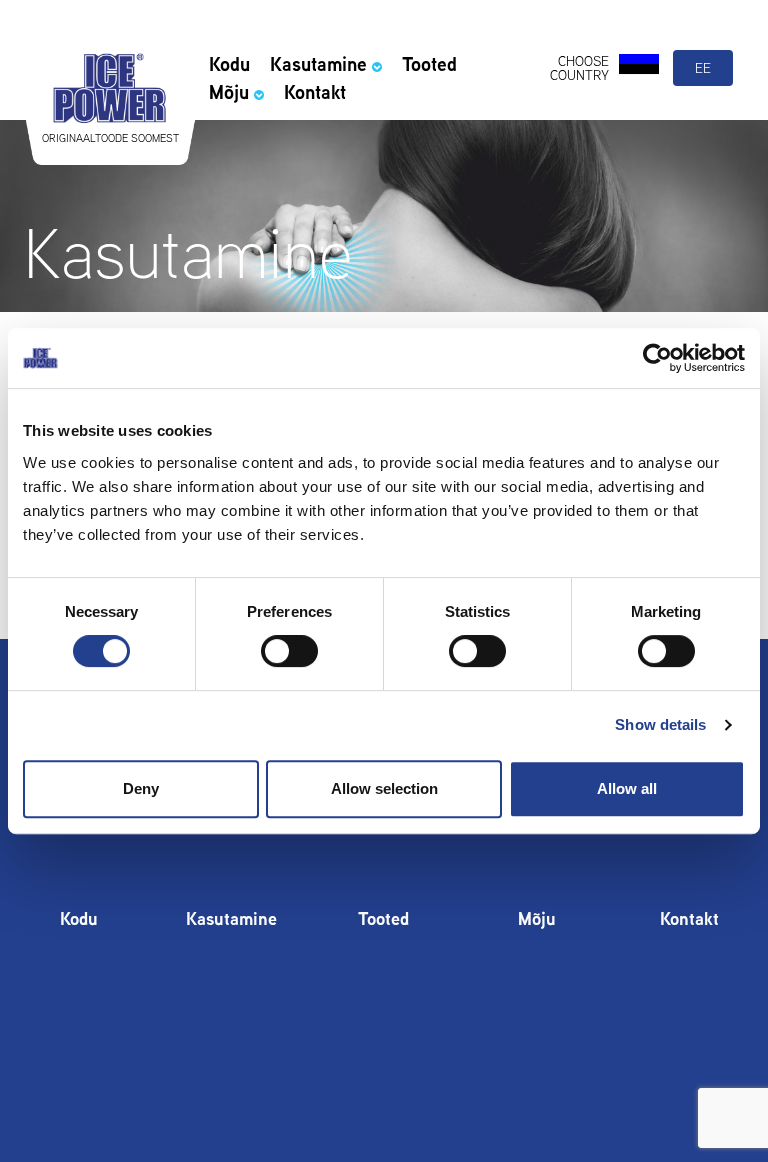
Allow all (627, 788)
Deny (141, 788)
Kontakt (315, 92)
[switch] (289, 651)
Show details (660, 724)
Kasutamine (318, 64)
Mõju (229, 92)
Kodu (229, 64)
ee (703, 68)
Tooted (429, 64)
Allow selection (384, 788)
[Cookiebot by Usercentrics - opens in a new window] (657, 358)
